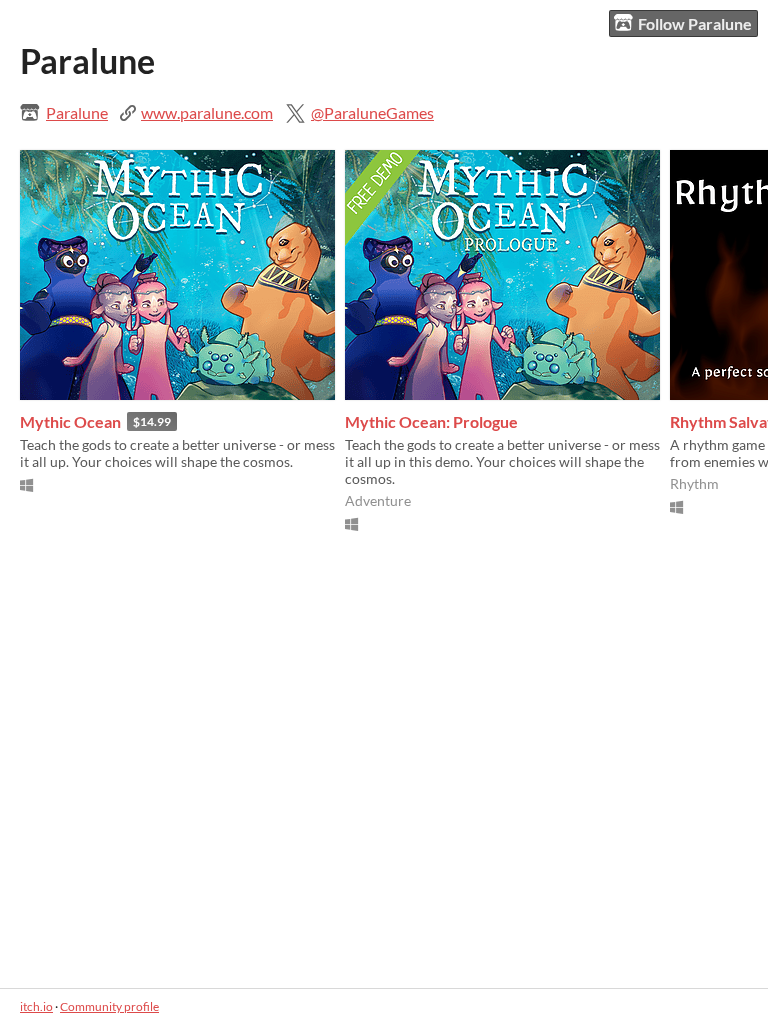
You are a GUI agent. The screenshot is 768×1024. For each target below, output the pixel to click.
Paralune (77, 112)
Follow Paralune (695, 23)
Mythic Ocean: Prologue (431, 421)
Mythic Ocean (70, 421)
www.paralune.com (207, 112)
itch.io (36, 1006)
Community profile (109, 1006)
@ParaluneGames (372, 112)
